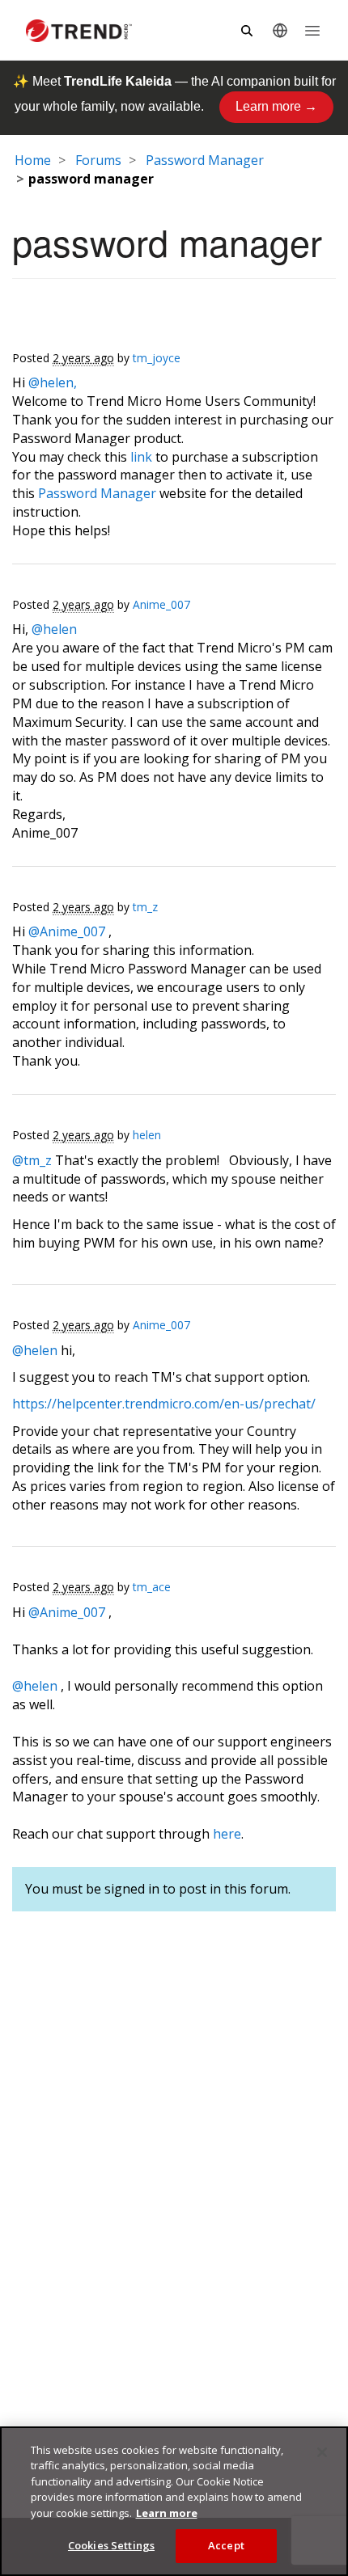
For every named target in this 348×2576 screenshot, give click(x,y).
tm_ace (152, 1587)
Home (33, 160)
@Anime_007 (67, 931)
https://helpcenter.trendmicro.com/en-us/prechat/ (164, 1404)
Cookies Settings (111, 2545)
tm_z (145, 907)
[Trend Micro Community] (79, 31)
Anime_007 (161, 604)
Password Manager (205, 160)
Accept (226, 2545)
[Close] (322, 2452)
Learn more (167, 2513)
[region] (174, 2501)
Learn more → (276, 106)
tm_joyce (157, 358)
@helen (54, 629)
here (227, 1834)
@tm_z (32, 1160)
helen (147, 1135)
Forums (98, 160)
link (141, 457)
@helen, (53, 382)
